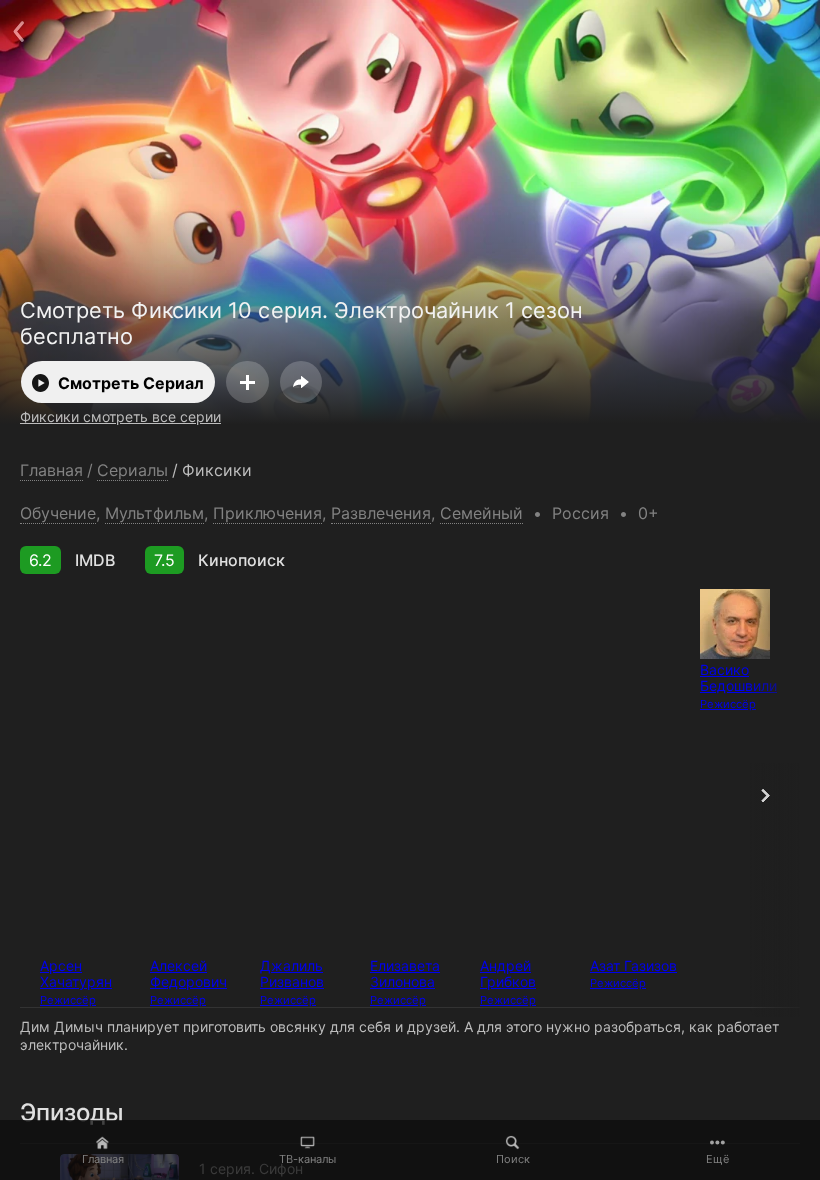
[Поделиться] (301, 382)
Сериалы (132, 470)
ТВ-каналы (307, 1159)
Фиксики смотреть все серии (120, 416)
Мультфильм (154, 513)
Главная (103, 1159)
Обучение (58, 513)
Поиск (513, 1159)
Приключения (267, 513)
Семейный (481, 513)
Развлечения (381, 513)
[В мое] (247, 382)
